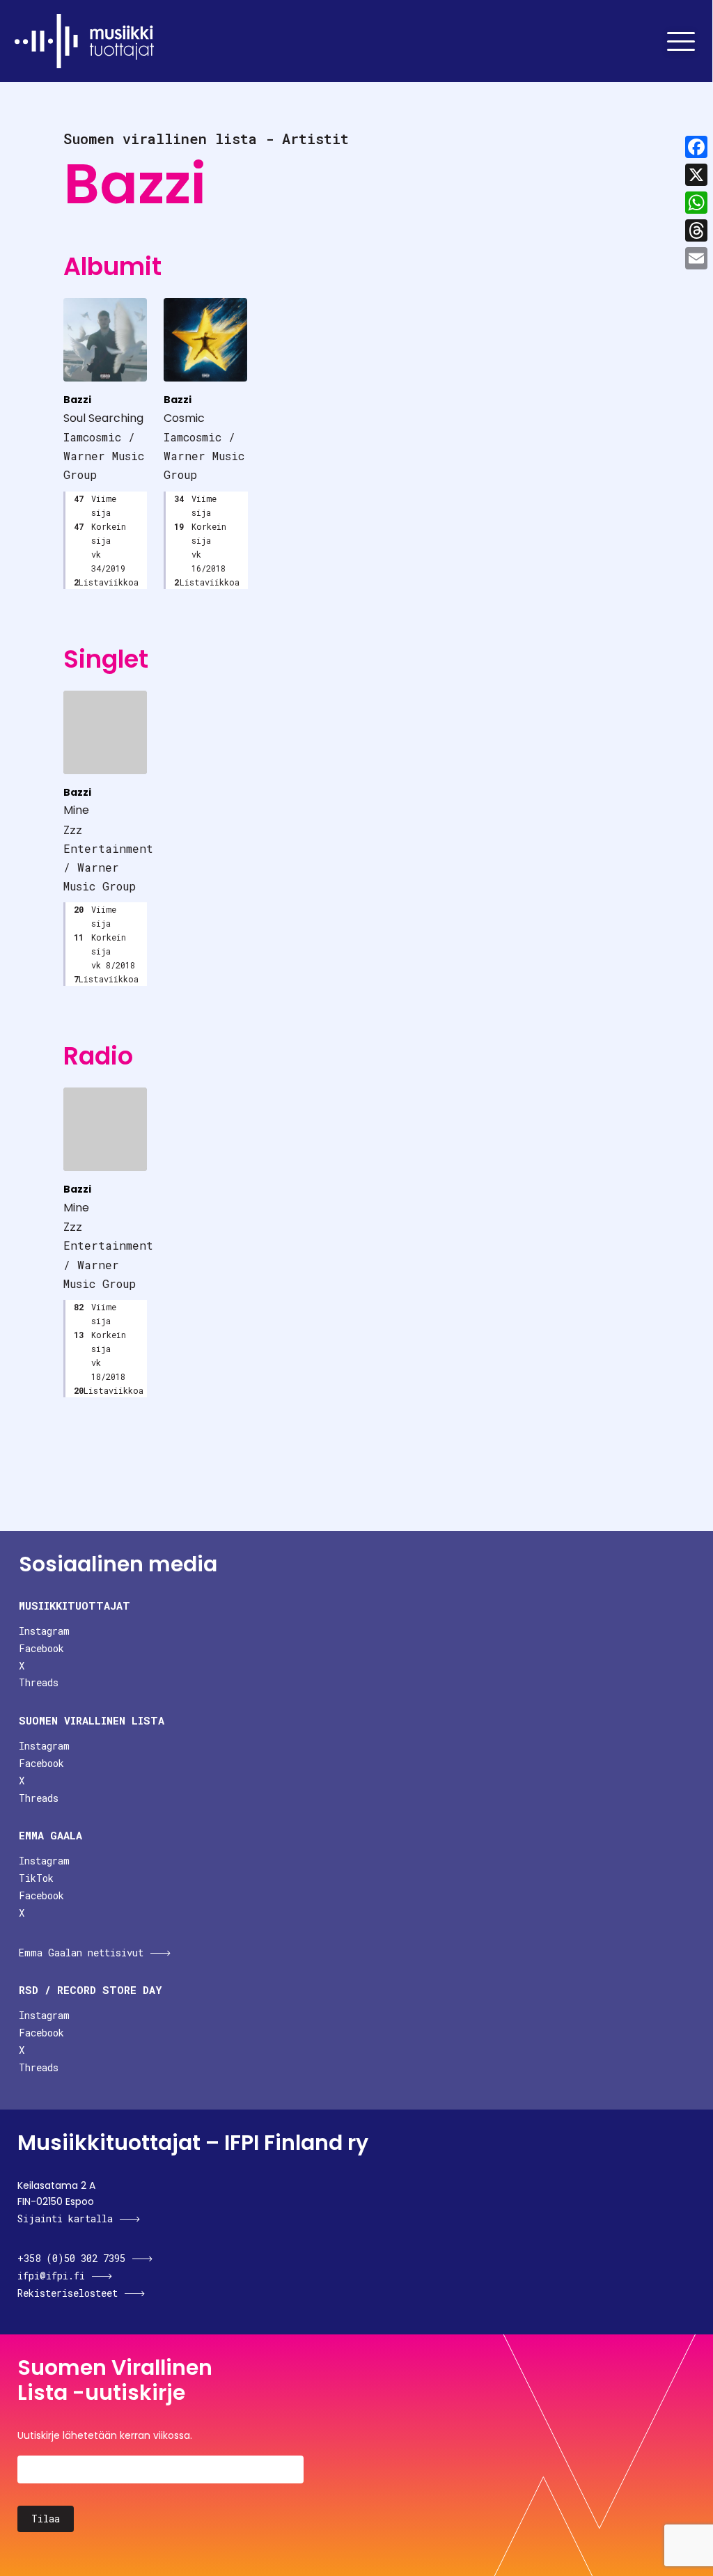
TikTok (36, 1878)
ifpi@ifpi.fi (51, 2276)
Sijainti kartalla (65, 2218)
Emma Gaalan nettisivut (81, 1953)
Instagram (44, 1631)
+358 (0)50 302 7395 (71, 2258)
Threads (39, 1682)
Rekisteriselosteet (68, 2293)
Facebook (41, 1648)
